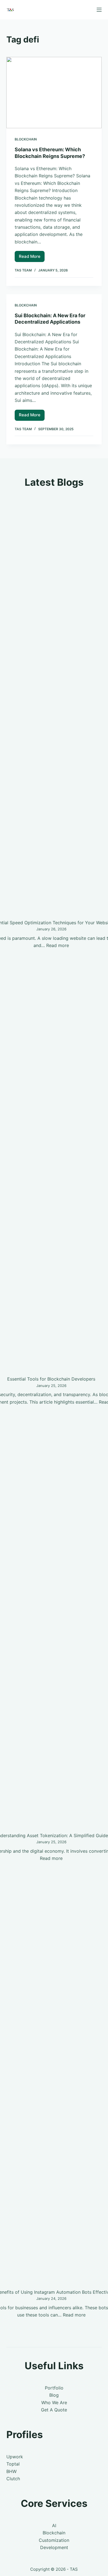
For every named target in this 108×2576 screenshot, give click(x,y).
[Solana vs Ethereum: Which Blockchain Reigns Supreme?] (54, 93)
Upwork (15, 2457)
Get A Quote (54, 2410)
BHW (11, 2471)
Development (54, 2547)
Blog (54, 2395)
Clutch (13, 2479)
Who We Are (54, 2403)
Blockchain (26, 139)
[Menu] (99, 10)
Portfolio (54, 2388)
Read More (32, 258)
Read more (58, 945)
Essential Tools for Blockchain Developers (51, 1379)
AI (54, 2525)
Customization (54, 2540)
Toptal (13, 2464)
